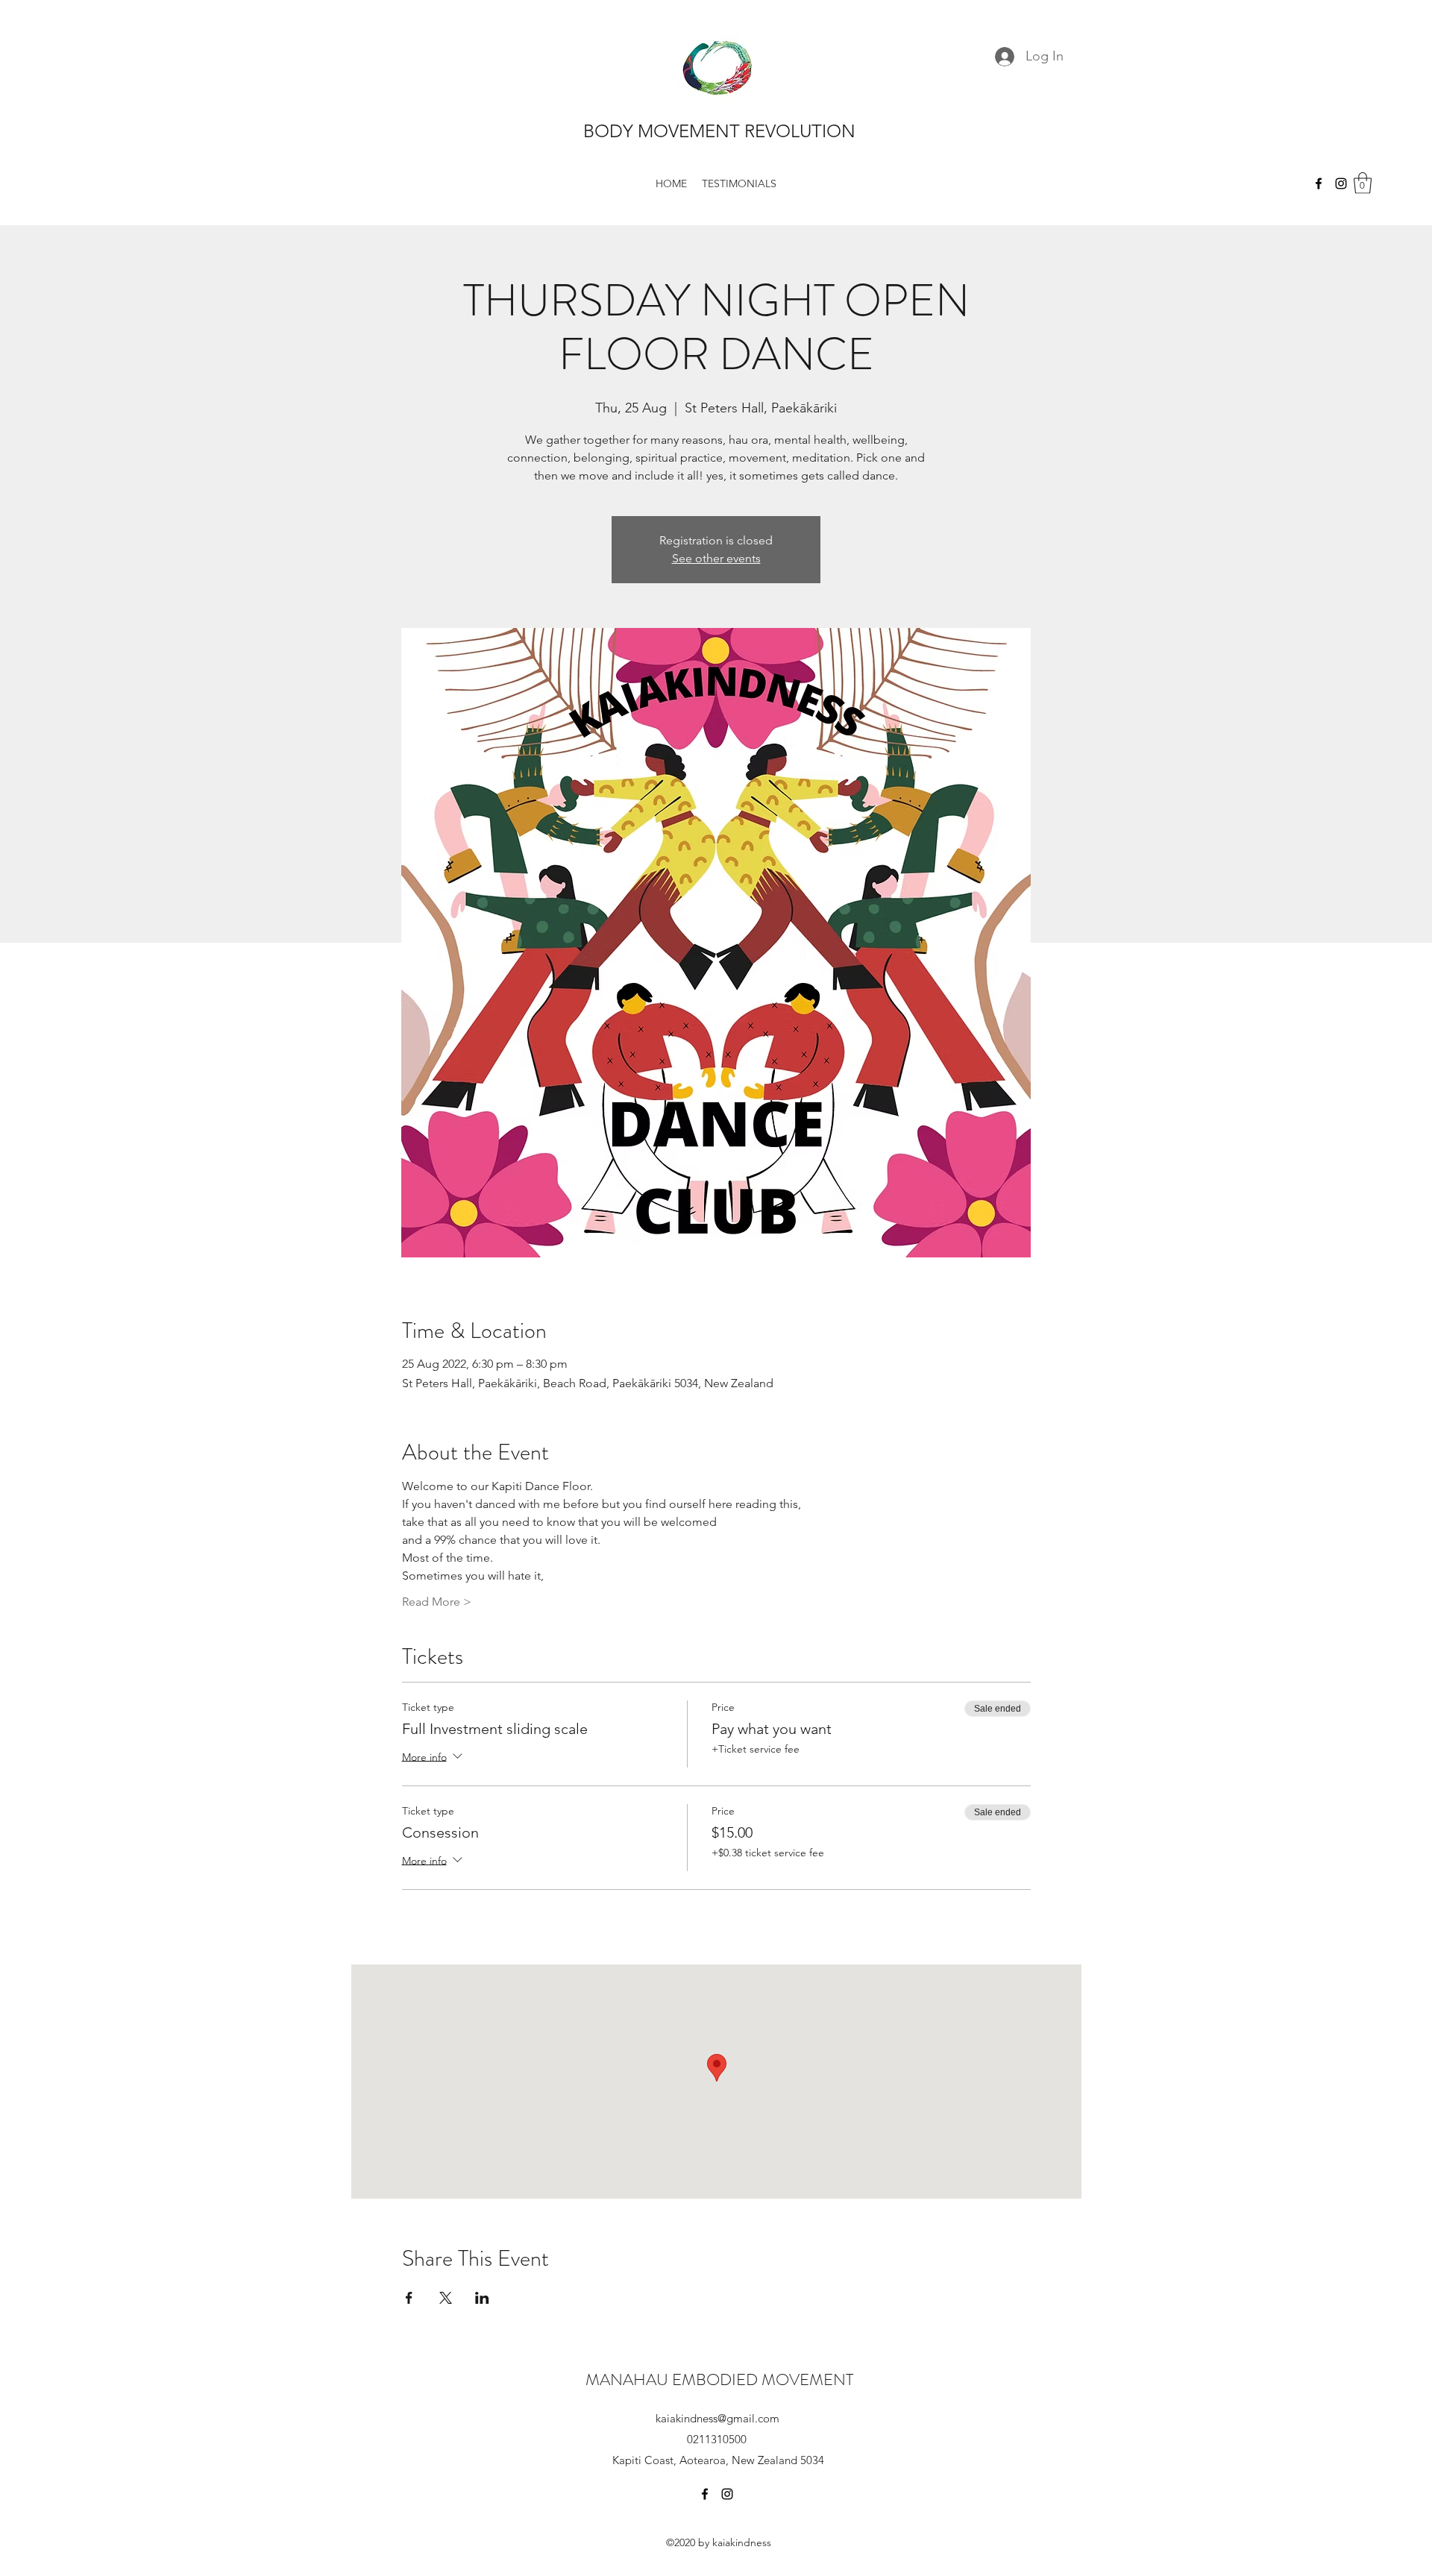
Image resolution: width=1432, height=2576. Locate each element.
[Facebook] (1319, 183)
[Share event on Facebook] (409, 2298)
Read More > (437, 1602)
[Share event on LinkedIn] (482, 2298)
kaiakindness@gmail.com (717, 2418)
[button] (1363, 183)
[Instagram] (1341, 183)
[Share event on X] (446, 2298)
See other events (716, 558)
